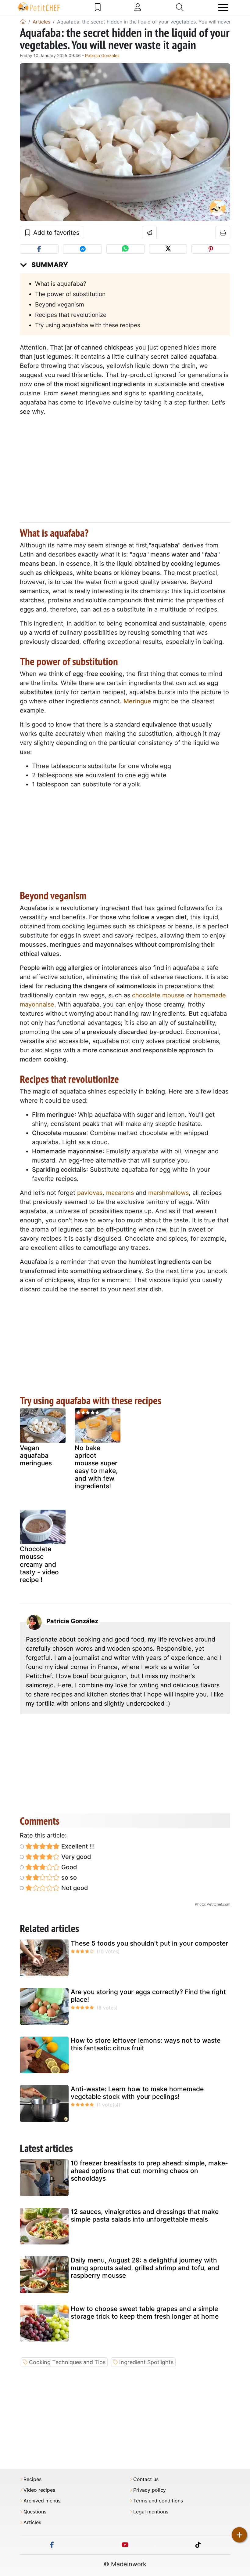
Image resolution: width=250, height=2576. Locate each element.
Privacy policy (150, 2490)
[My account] (138, 7)
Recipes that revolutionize (71, 315)
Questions (35, 2512)
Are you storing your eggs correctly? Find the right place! (148, 1996)
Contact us (146, 2479)
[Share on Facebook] (39, 249)
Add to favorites (55, 233)
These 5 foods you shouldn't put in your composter (149, 1943)
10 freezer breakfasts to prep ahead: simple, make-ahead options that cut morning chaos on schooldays (149, 2171)
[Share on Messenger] (82, 249)
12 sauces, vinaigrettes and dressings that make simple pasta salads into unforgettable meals (145, 2215)
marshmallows (168, 1193)
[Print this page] (223, 233)
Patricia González (102, 55)
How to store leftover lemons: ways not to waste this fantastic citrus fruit (146, 2044)
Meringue (137, 701)
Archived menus (42, 2501)
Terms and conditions (158, 2501)
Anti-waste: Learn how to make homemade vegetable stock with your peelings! (137, 2093)
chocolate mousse (158, 995)
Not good (74, 1888)
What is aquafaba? (61, 284)
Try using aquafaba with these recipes (88, 325)
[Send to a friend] (150, 233)
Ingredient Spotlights (146, 2362)
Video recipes (39, 2490)
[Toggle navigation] (223, 7)
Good (68, 1867)
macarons (120, 1193)
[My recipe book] (98, 7)
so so (68, 1878)
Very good (75, 1857)
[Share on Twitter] (168, 249)
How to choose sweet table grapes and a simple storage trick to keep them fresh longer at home (145, 2313)
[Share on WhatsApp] (125, 249)
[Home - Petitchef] (23, 22)
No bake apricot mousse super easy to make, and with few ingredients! (96, 1467)
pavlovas (90, 1193)
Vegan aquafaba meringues (36, 1455)
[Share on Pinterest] (211, 249)
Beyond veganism (60, 304)
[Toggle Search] (180, 7)
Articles (32, 2522)
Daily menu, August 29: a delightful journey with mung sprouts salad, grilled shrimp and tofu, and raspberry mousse (145, 2268)
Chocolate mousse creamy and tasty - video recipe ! (39, 1564)
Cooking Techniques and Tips (67, 2362)
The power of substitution (70, 294)
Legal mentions (151, 2512)
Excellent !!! (77, 1846)
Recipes (32, 2479)
